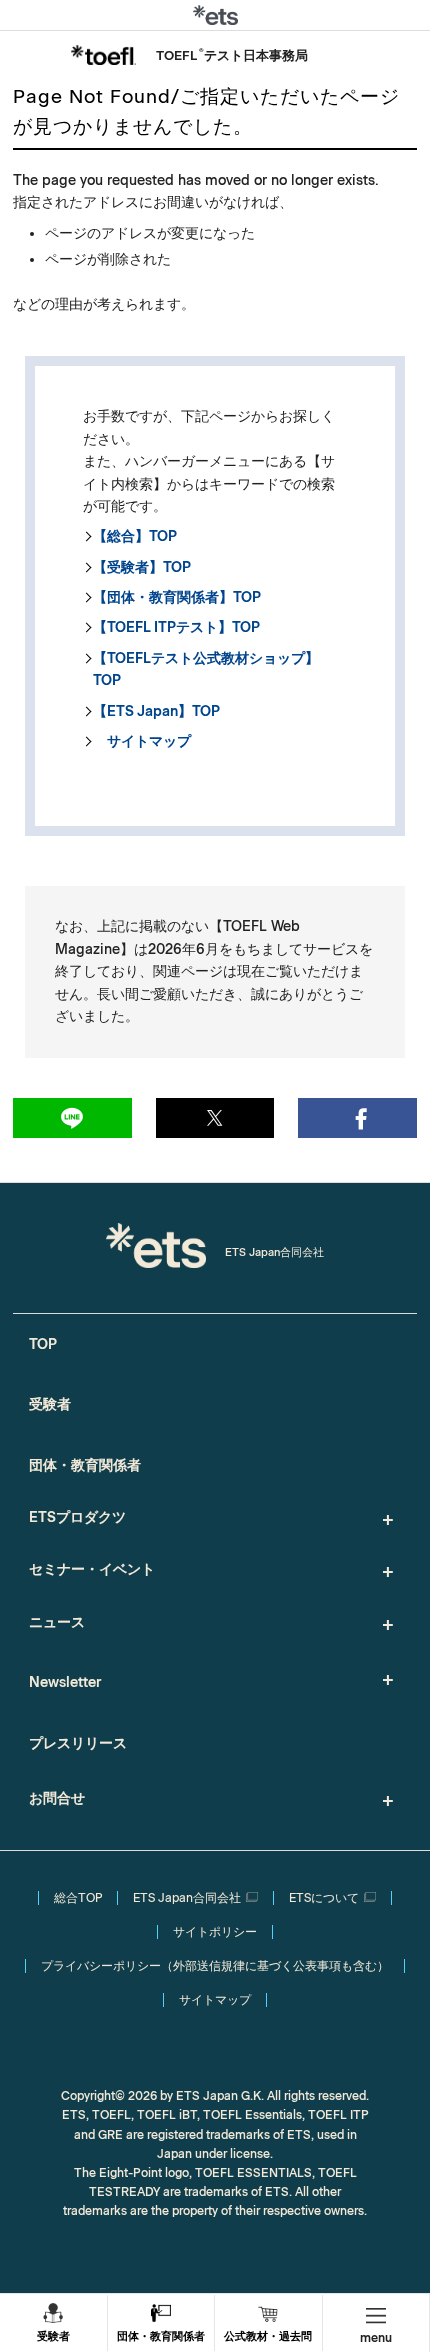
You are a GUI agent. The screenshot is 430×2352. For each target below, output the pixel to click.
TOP (43, 1344)
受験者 (53, 2336)
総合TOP (78, 1898)
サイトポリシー (215, 1932)
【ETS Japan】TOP (156, 711)
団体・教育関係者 (161, 2336)
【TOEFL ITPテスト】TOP (176, 627)
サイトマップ (142, 741)
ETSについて (324, 1898)
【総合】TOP (135, 536)
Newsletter (65, 1682)
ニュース (57, 1622)
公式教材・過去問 (268, 2336)
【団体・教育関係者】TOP (177, 597)
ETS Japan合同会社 (187, 1898)
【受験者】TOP (142, 567)
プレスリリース (78, 1743)
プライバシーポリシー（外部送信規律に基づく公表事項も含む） (215, 1966)
